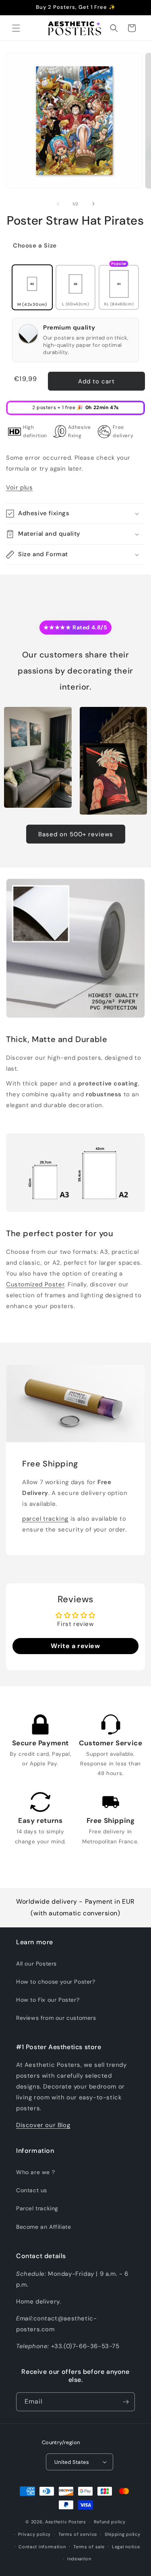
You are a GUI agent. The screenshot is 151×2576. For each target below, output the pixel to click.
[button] (16, 28)
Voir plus (19, 487)
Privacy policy (34, 2534)
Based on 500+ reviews (76, 834)
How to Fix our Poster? (48, 2000)
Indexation (79, 2559)
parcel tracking (45, 1519)
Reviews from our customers (56, 2018)
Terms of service (78, 2534)
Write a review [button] (75, 1646)
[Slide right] (93, 204)
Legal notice (126, 2547)
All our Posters (36, 1964)
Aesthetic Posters (66, 2522)
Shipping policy (123, 2534)
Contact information (42, 2547)
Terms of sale (89, 2547)
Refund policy (110, 2522)
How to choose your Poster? (56, 1982)
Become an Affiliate (43, 2227)
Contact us (32, 2190)
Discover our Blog (43, 2125)
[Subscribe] (126, 2402)
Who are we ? (35, 2172)
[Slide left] (58, 204)
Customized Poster (35, 1284)
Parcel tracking (37, 2208)
